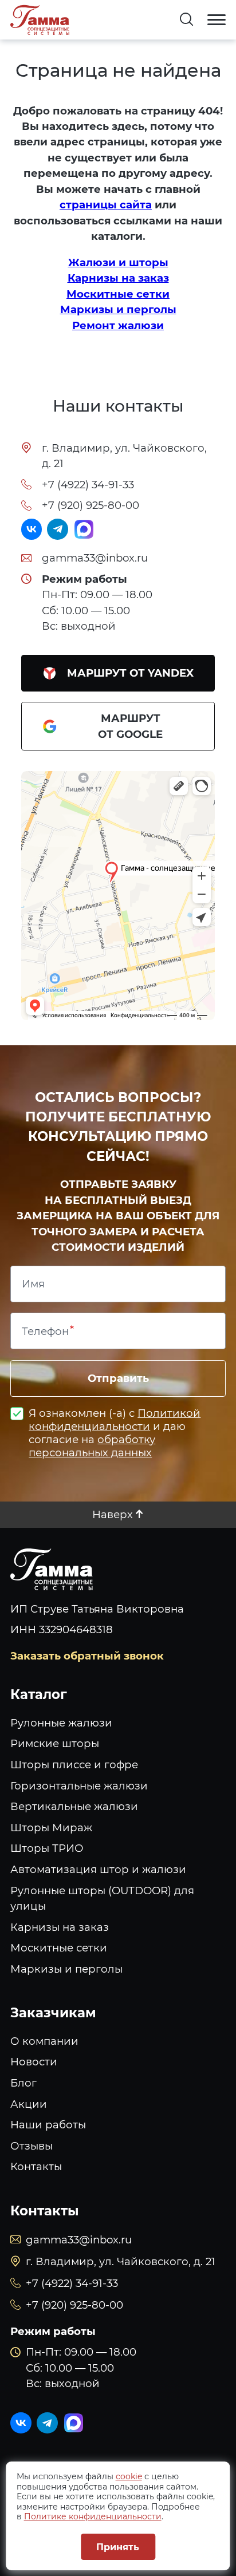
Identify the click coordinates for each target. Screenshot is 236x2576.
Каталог (39, 1694)
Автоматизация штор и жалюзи (98, 1869)
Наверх (113, 1514)
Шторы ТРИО (47, 1848)
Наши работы (48, 2125)
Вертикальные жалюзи (74, 1806)
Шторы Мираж (51, 1828)
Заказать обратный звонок (87, 1656)
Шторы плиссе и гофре (74, 1765)
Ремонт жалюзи (118, 325)
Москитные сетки (118, 294)
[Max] (84, 529)
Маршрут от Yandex (130, 673)
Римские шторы (55, 1743)
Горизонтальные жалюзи (79, 1786)
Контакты (36, 2166)
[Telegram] (58, 529)
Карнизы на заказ (118, 278)
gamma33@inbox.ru (95, 558)
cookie (129, 2476)
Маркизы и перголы (118, 309)
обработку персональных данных (92, 1446)
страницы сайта (106, 205)
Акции (29, 2104)
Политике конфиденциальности (93, 2516)
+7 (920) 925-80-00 (91, 505)
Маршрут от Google (130, 726)
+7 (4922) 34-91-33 (88, 485)
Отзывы (32, 2146)
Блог (23, 2083)
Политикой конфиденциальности (115, 1420)
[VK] (32, 529)
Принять (118, 2547)
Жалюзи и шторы (118, 262)
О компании (44, 2041)
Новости (34, 2062)
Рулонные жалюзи (61, 1723)
